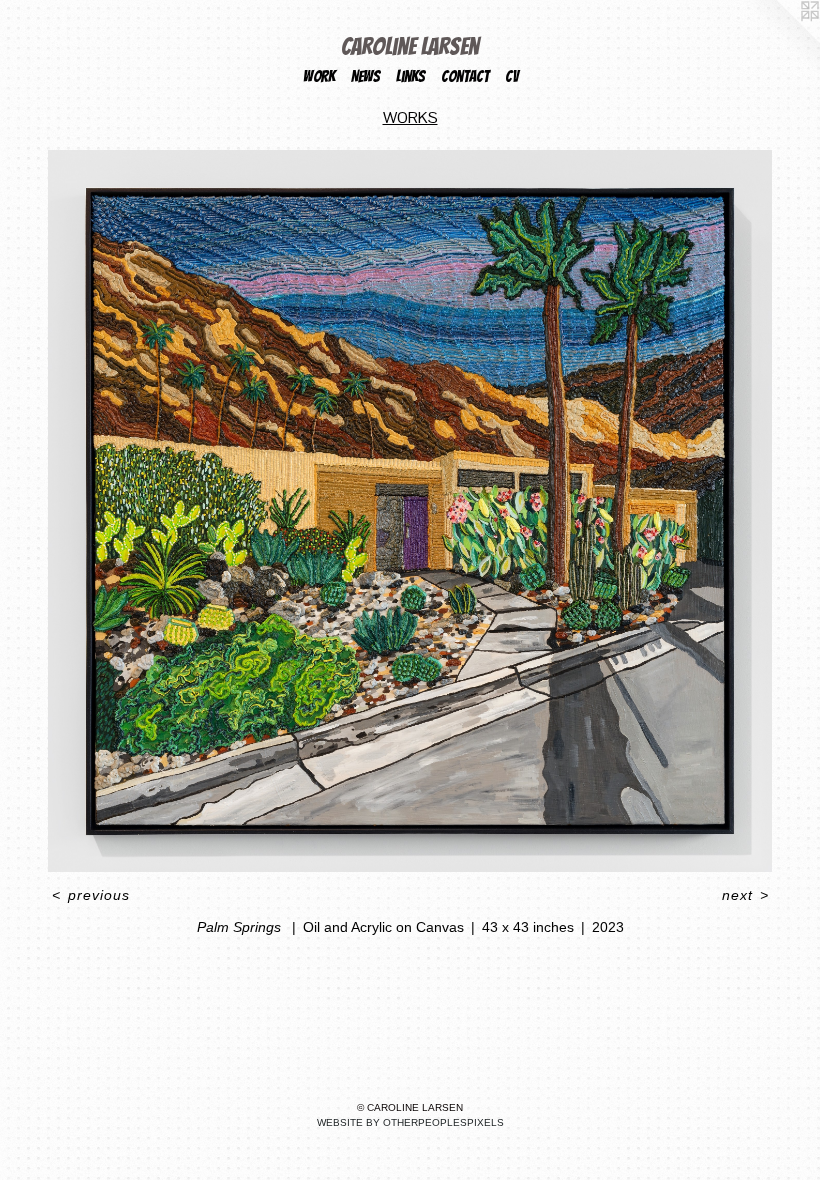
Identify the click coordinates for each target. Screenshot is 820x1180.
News (365, 76)
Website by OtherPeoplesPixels (410, 1122)
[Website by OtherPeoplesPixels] (780, 40)
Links (410, 76)
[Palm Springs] (410, 511)
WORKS (410, 117)
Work (319, 76)
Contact (465, 76)
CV (511, 76)
